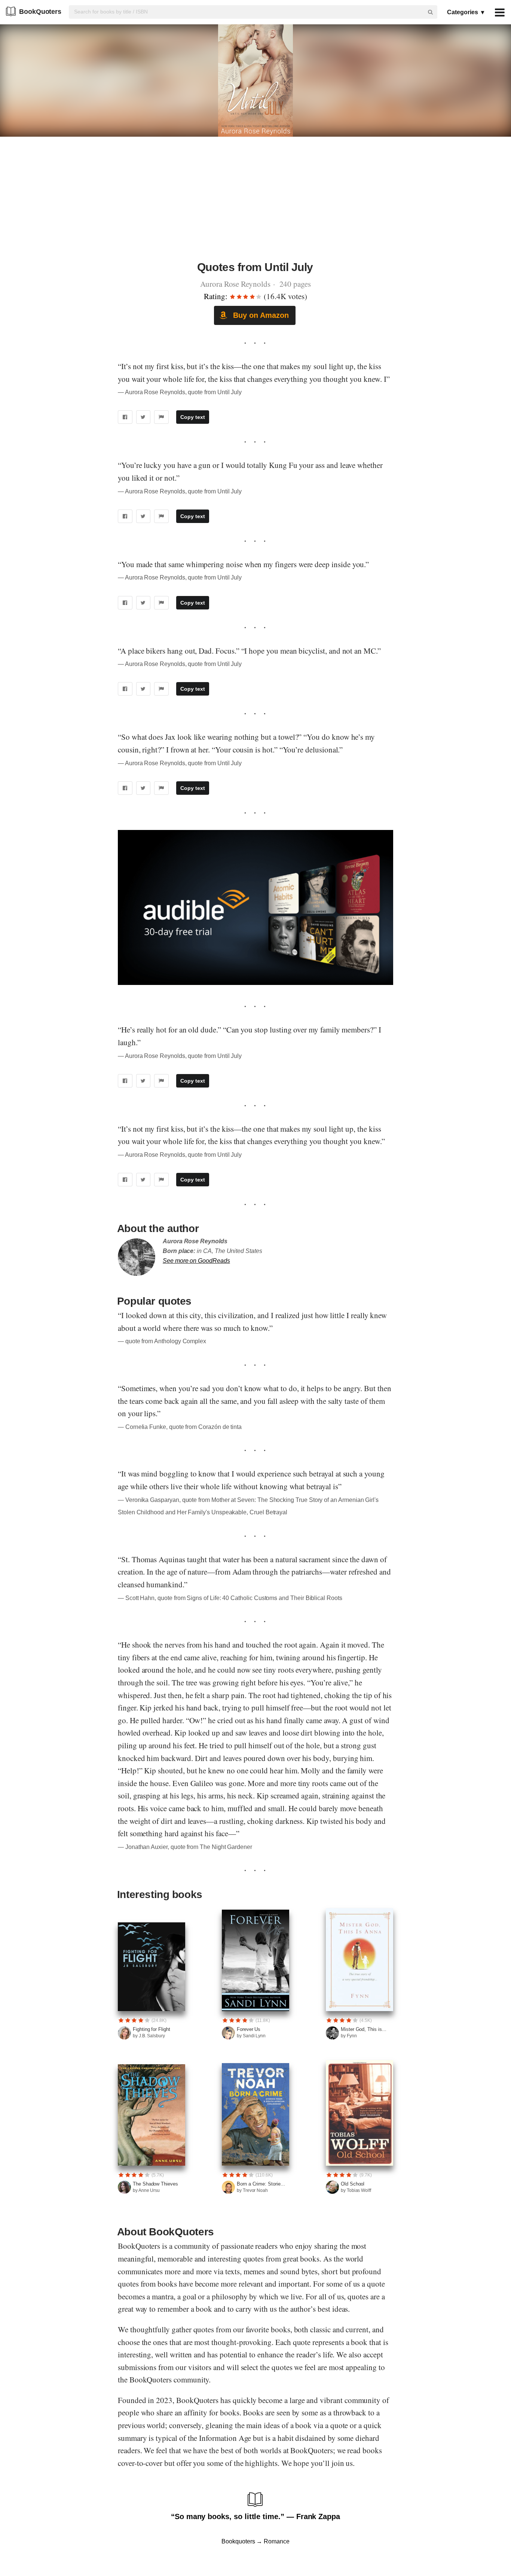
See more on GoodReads (196, 1261)
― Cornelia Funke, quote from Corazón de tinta (180, 1427)
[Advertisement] (255, 203)
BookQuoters (40, 12)
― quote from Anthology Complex (162, 1341)
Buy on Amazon (260, 315)
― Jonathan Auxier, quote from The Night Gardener (185, 1847)
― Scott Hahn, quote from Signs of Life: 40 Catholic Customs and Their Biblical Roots (230, 1598)
